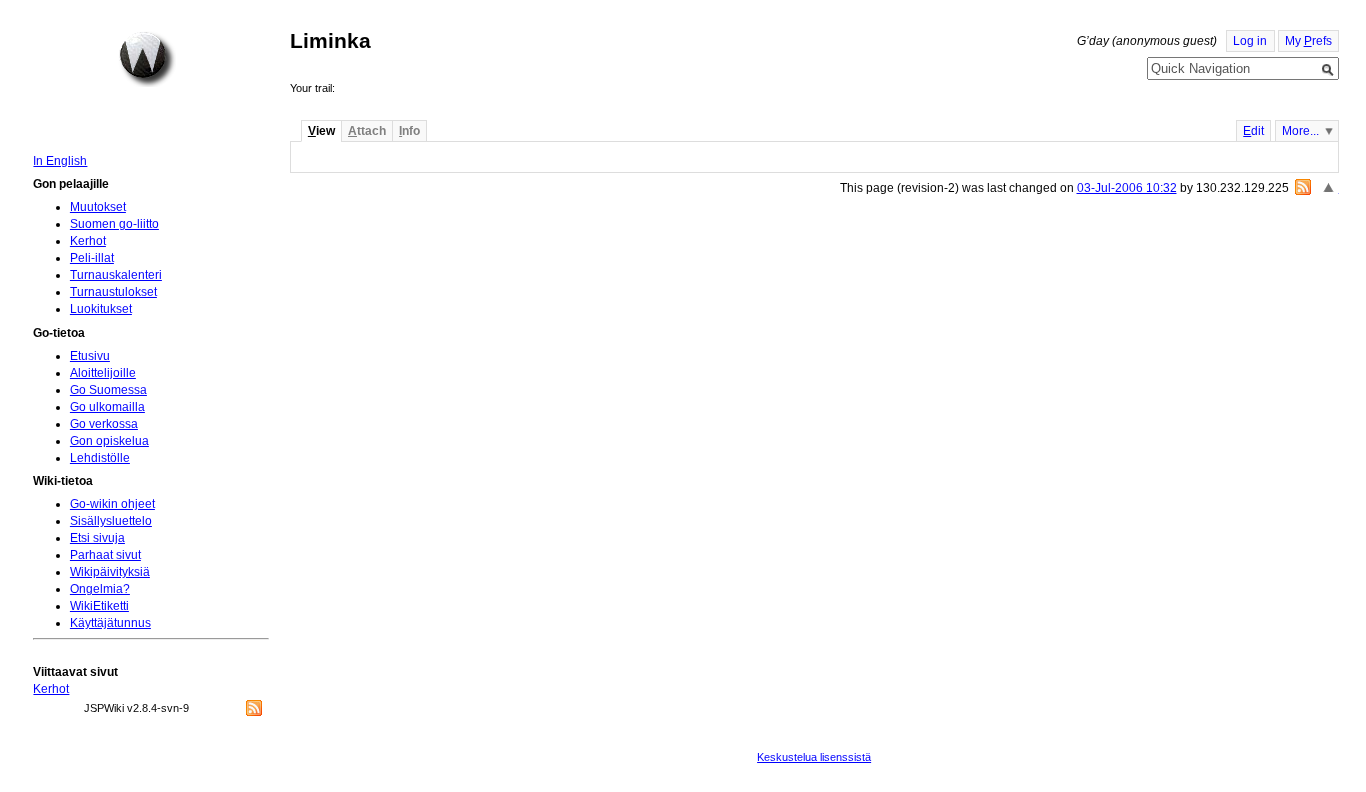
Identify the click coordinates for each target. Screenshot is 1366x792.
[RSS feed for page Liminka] (1303, 187)
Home (147, 59)
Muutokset (98, 207)
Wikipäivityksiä (110, 572)
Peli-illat (92, 258)
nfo (409, 131)
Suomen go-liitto (114, 224)
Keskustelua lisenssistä (814, 757)
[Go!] (1328, 70)
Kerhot (88, 241)
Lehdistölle (100, 458)
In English (60, 161)
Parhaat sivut (105, 555)
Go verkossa (104, 424)
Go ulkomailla (107, 407)
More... (1300, 131)
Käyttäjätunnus (110, 623)
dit (1253, 131)
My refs (1308, 41)
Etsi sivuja (97, 538)
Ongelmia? (100, 589)
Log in (1250, 41)
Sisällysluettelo (111, 521)
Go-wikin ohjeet (112, 504)
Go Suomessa (108, 390)
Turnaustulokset (113, 292)
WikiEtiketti (99, 606)
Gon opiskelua (109, 441)
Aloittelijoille (103, 373)
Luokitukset (101, 309)
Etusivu (90, 356)
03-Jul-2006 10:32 (1127, 188)
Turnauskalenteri (116, 275)
